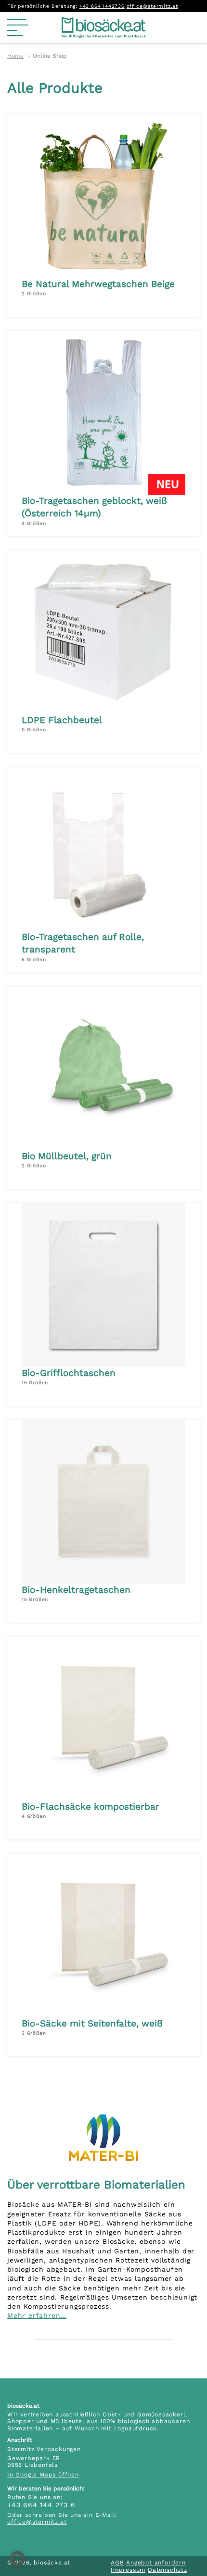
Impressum (128, 2570)
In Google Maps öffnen (43, 2475)
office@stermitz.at (152, 6)
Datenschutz (168, 2570)
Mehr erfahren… (37, 2315)
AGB (117, 2563)
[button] (17, 2559)
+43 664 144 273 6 (41, 2505)
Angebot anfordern (156, 2563)
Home (15, 56)
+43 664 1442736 (102, 6)
